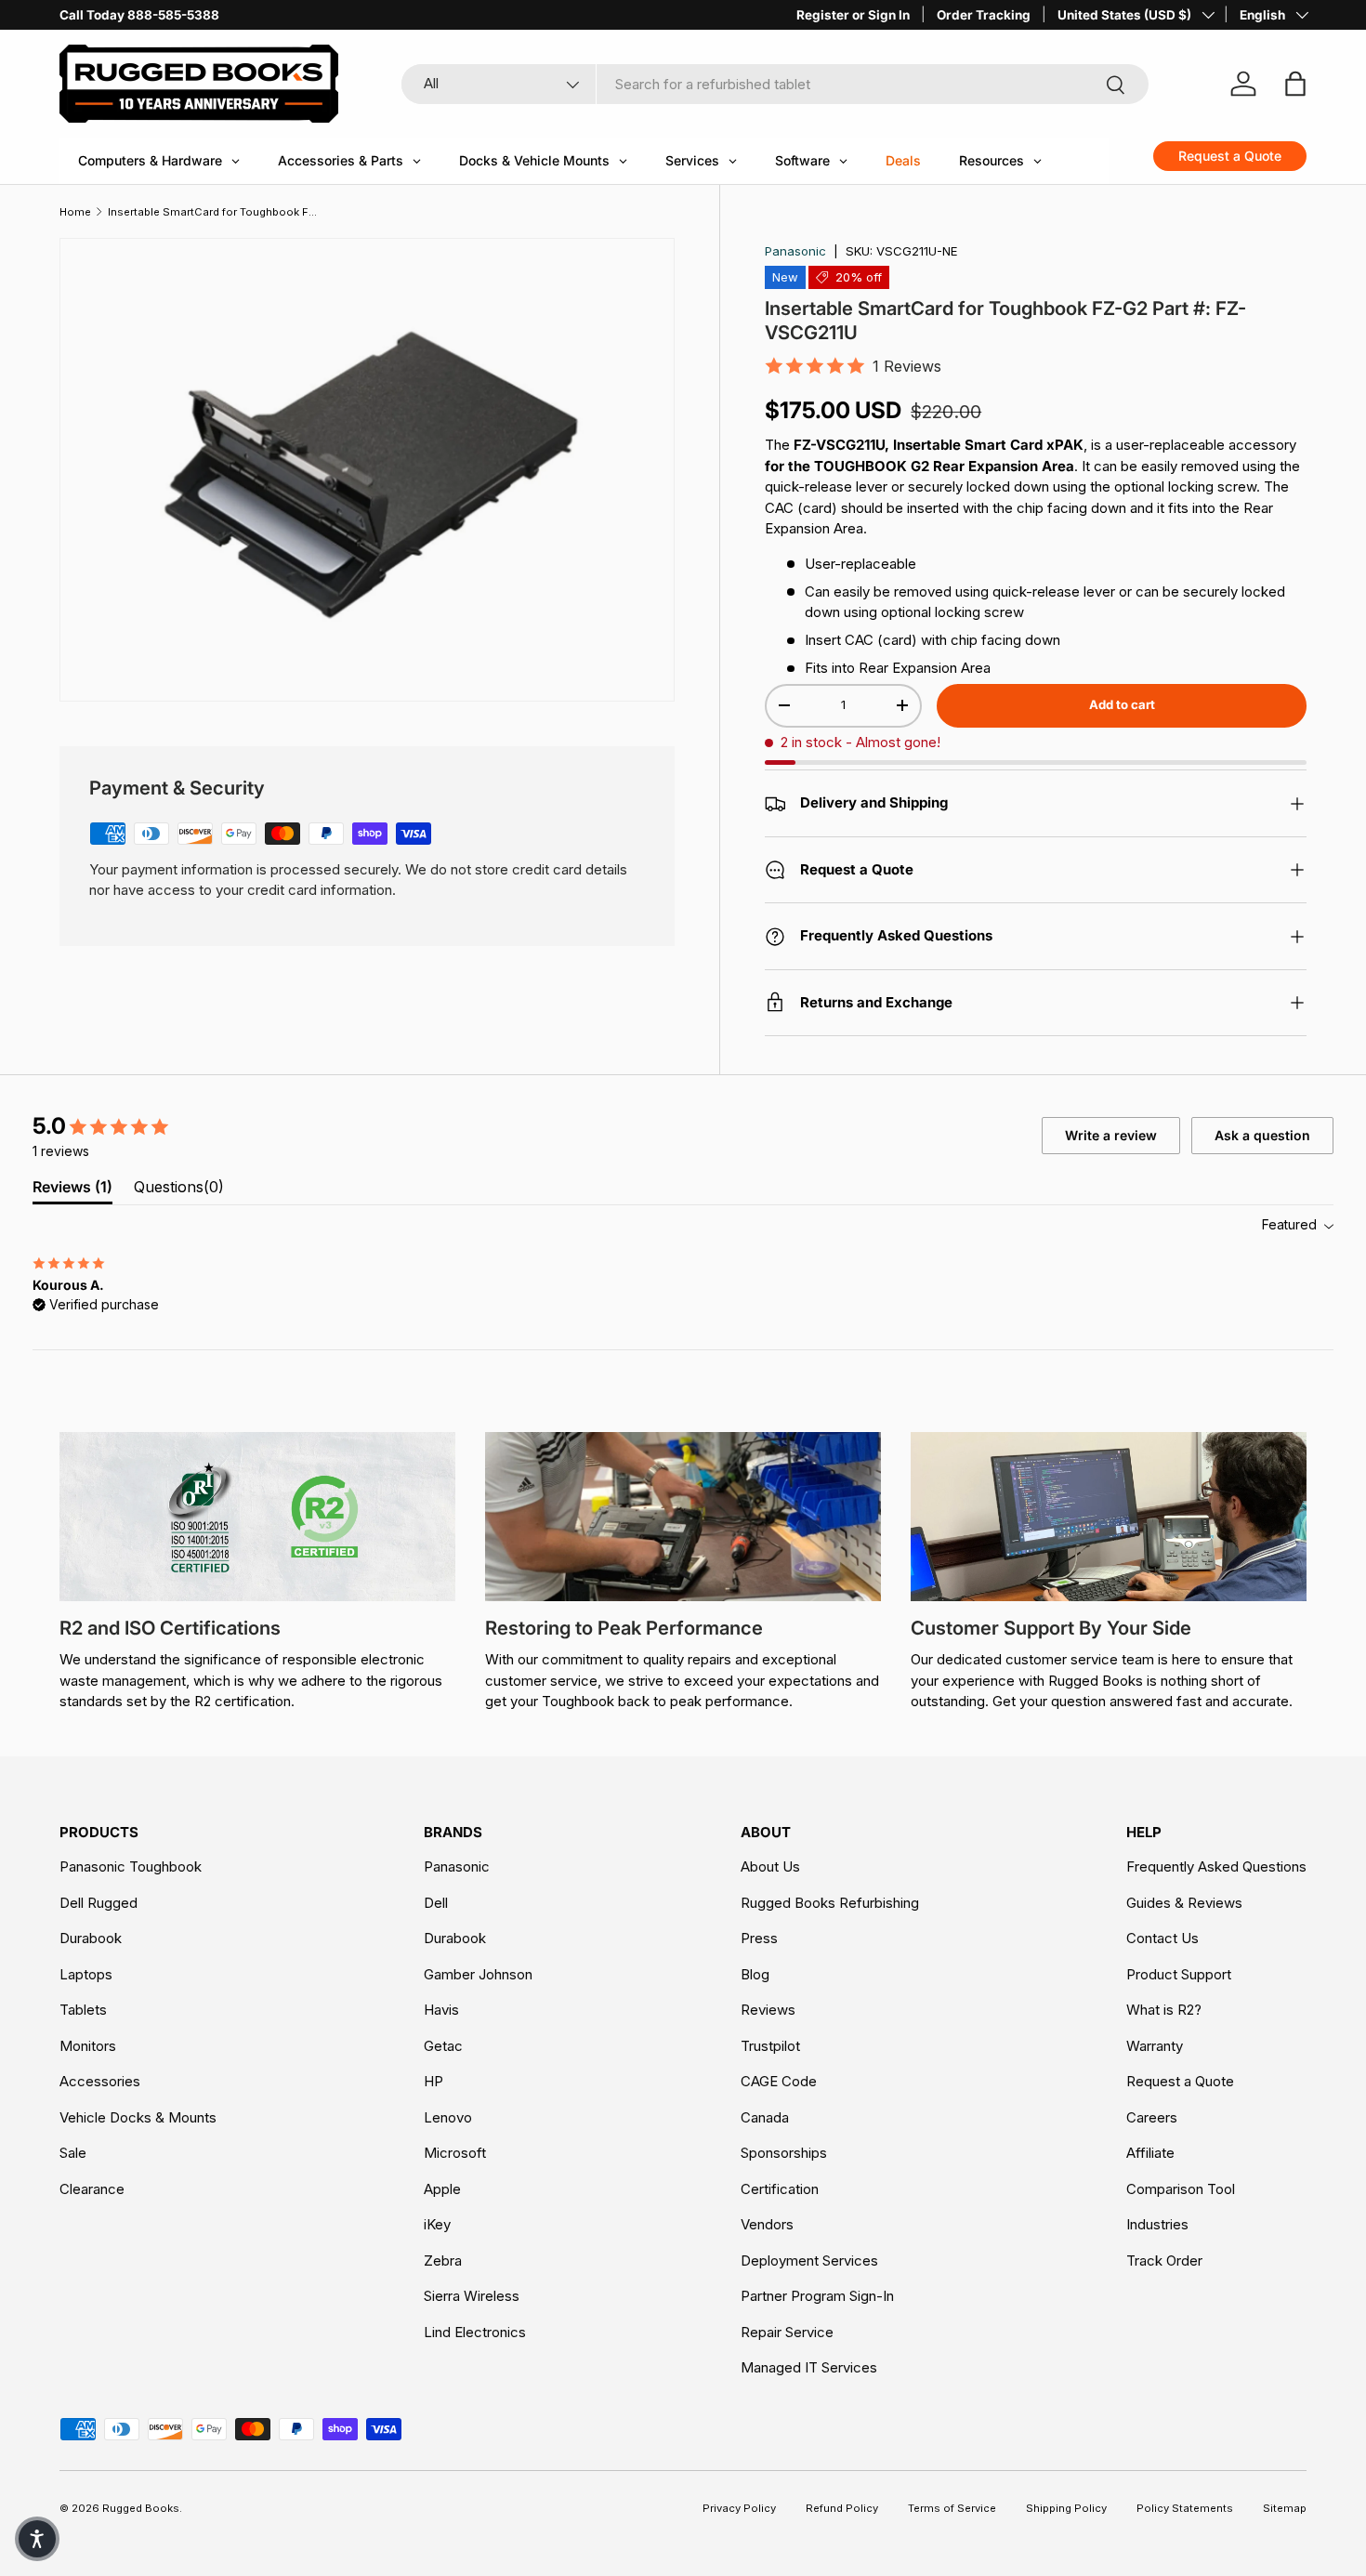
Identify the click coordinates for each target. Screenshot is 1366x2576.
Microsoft (455, 2153)
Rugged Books (141, 2508)
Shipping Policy (1066, 2508)
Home (75, 212)
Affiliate (1150, 2153)
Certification (780, 2189)
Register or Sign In (853, 15)
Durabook (91, 1938)
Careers (1152, 2117)
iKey (437, 2224)
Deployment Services (809, 2261)
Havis (441, 2010)
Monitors (88, 2046)
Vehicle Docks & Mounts (138, 2117)
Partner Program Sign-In (817, 2296)
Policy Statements (1185, 2508)
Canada (765, 2117)
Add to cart (1122, 704)
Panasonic (795, 251)
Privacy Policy (739, 2508)
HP (433, 2081)
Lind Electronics (475, 2332)
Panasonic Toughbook (131, 1866)
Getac (443, 2046)
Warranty (1155, 2046)
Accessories (100, 2081)
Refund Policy (842, 2508)
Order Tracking (984, 15)
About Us (770, 1866)
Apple (442, 2189)
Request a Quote (1180, 2081)
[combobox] (775, 84)
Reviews (768, 2010)
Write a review (1111, 1135)
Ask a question (1262, 1135)
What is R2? (1164, 2010)
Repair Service (787, 2332)
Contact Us (1162, 1938)
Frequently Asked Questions (1216, 1866)
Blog (755, 1974)
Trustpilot (770, 2046)
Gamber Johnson (478, 1974)
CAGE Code (779, 2081)
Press (759, 1938)
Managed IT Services (809, 2367)
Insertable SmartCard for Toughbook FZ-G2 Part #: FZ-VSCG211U (212, 212)
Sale (73, 2153)
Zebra (443, 2261)
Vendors (767, 2224)
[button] (37, 2539)
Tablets (83, 2010)
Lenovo (448, 2117)
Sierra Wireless (472, 2296)
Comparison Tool (1181, 2189)
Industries (1157, 2224)
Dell (436, 1903)
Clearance (92, 2189)
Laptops (86, 1974)
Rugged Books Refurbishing (830, 1903)
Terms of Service (952, 2508)
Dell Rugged (99, 1903)
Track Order (1164, 2261)
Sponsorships (784, 2153)
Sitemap (1285, 2508)
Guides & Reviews (1184, 1903)
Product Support (1179, 1974)
